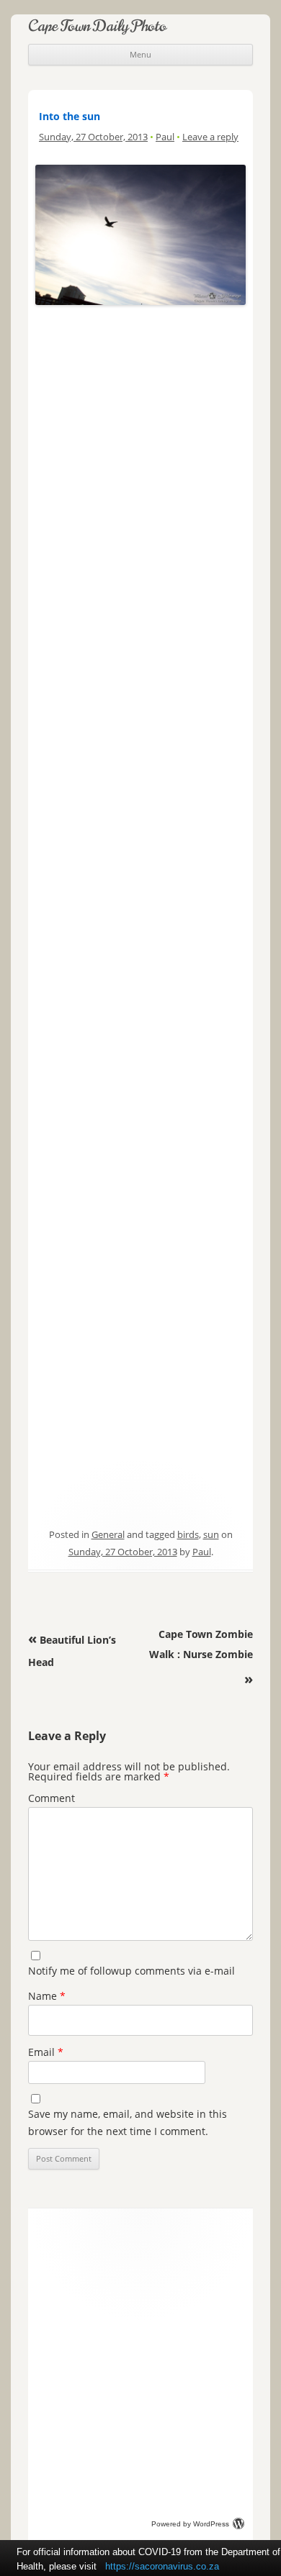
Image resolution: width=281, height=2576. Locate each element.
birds (188, 1534)
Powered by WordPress (190, 2524)
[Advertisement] (140, 382)
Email (46, 2052)
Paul (165, 137)
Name (47, 1996)
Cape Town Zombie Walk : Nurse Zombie (201, 1657)
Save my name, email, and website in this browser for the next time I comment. (128, 2122)
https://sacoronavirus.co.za (162, 2566)
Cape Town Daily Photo (97, 26)
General (108, 1534)
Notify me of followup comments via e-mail (131, 1971)
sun (211, 1534)
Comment (52, 1798)
